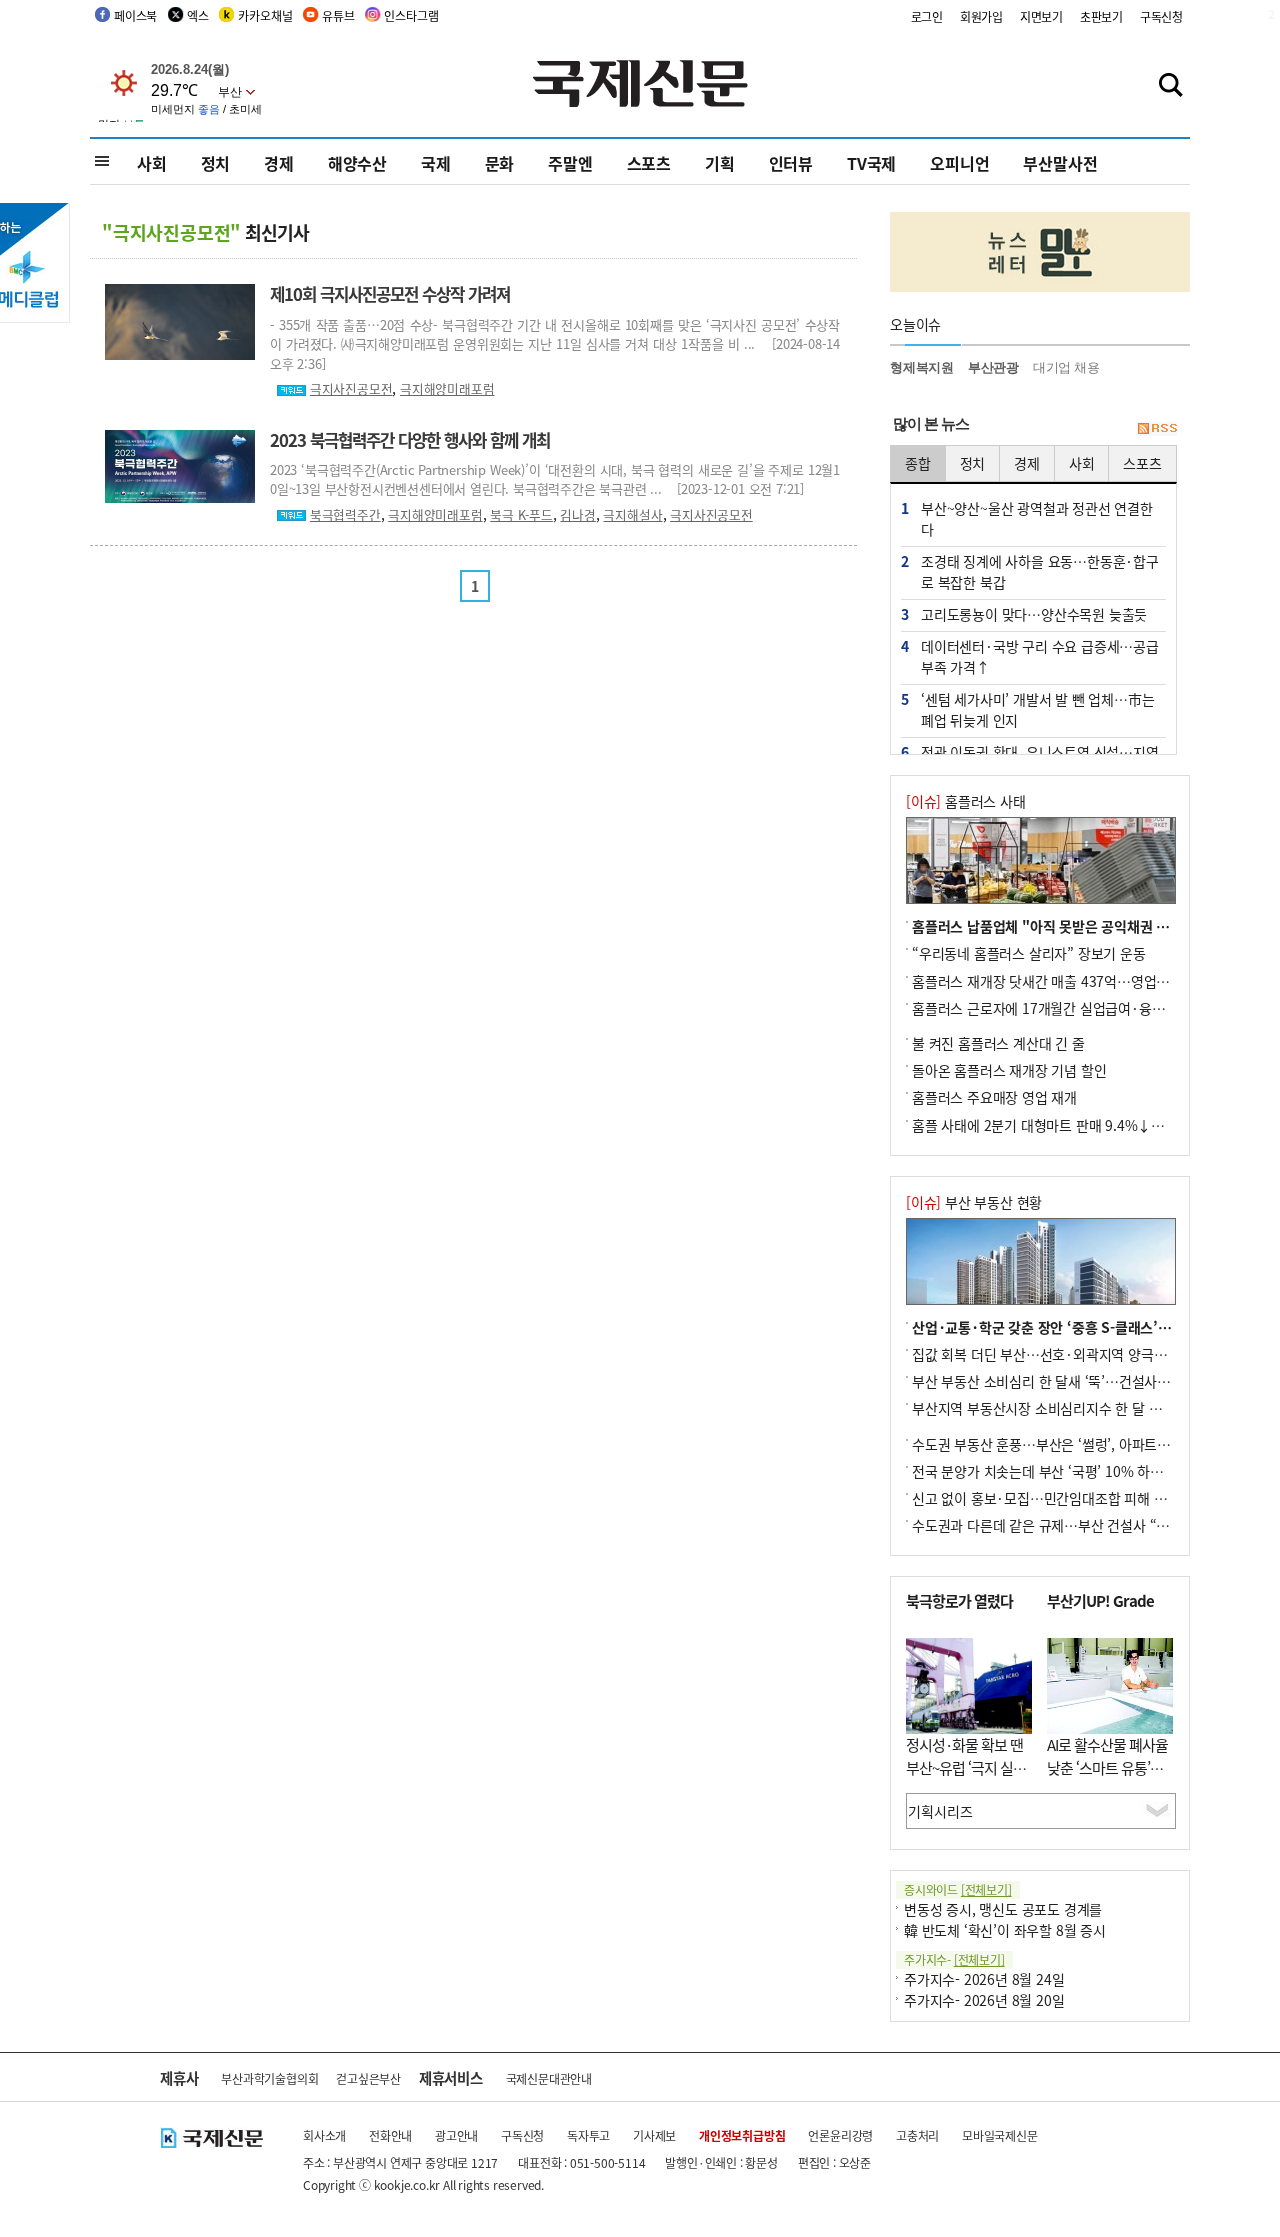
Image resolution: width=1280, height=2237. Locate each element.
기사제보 (654, 2135)
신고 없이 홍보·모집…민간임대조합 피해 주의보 (1052, 1498)
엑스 (198, 15)
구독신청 (1161, 16)
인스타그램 (411, 15)
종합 (918, 463)
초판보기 (1101, 16)
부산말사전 (1060, 163)
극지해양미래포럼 (447, 388)
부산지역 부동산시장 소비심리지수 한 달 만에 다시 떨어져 (1079, 1408)
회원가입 (981, 16)
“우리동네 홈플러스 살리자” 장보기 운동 (1029, 953)
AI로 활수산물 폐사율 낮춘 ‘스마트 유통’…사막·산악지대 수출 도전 (1107, 1778)
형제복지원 (922, 367)
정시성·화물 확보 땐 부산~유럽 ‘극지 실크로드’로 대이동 (966, 1767)
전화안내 (390, 2135)
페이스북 (135, 15)
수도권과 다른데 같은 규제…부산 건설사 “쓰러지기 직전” (1078, 1525)
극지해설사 (632, 514)
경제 (279, 163)
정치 (216, 163)
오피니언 (959, 163)
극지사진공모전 (351, 388)
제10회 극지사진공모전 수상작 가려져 (390, 294)
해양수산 (357, 163)
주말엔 (570, 163)
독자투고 (588, 2135)
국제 (436, 163)
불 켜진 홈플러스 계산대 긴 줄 (998, 1043)
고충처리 (917, 2135)
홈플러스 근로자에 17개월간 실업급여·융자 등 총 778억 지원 (1089, 1008)
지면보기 (1041, 16)
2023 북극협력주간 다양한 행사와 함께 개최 (410, 440)
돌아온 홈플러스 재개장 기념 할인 (1009, 1070)
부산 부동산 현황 (974, 1202)
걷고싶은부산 (368, 2078)
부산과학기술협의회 (269, 2078)
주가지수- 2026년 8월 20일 (984, 2000)
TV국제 (871, 163)
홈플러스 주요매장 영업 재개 (994, 1097)
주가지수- (954, 1959)
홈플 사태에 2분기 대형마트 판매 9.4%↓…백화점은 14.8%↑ (1093, 1125)
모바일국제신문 (1000, 2135)
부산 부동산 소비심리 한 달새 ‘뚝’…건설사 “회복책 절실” (1077, 1381)
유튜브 (338, 15)
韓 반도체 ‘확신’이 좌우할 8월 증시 (1005, 1930)
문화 (500, 163)
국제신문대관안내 (549, 2078)
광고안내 (456, 2135)
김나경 (577, 514)
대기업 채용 (1066, 367)
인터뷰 (791, 163)
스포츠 (649, 163)
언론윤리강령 (840, 2135)
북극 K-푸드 (521, 514)
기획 (720, 163)
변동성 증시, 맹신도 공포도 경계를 (1003, 1909)
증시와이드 (958, 1889)
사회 (152, 163)
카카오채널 (265, 15)
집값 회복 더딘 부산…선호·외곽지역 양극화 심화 (1054, 1354)
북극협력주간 (345, 514)
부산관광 (993, 367)
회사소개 (324, 2135)
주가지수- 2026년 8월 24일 (984, 1979)
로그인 (927, 16)
